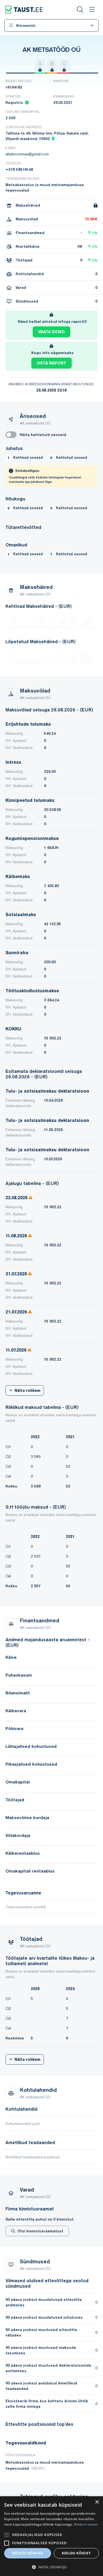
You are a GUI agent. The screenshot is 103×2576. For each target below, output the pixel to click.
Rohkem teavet (86, 2524)
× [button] (97, 2502)
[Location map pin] (53, 139)
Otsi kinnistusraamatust (40, 2231)
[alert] (51, 2536)
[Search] (80, 10)
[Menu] (92, 10)
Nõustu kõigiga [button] (28, 2553)
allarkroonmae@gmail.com (27, 154)
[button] (51, 2567)
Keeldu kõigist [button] (76, 2553)
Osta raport (51, 363)
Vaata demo (51, 332)
